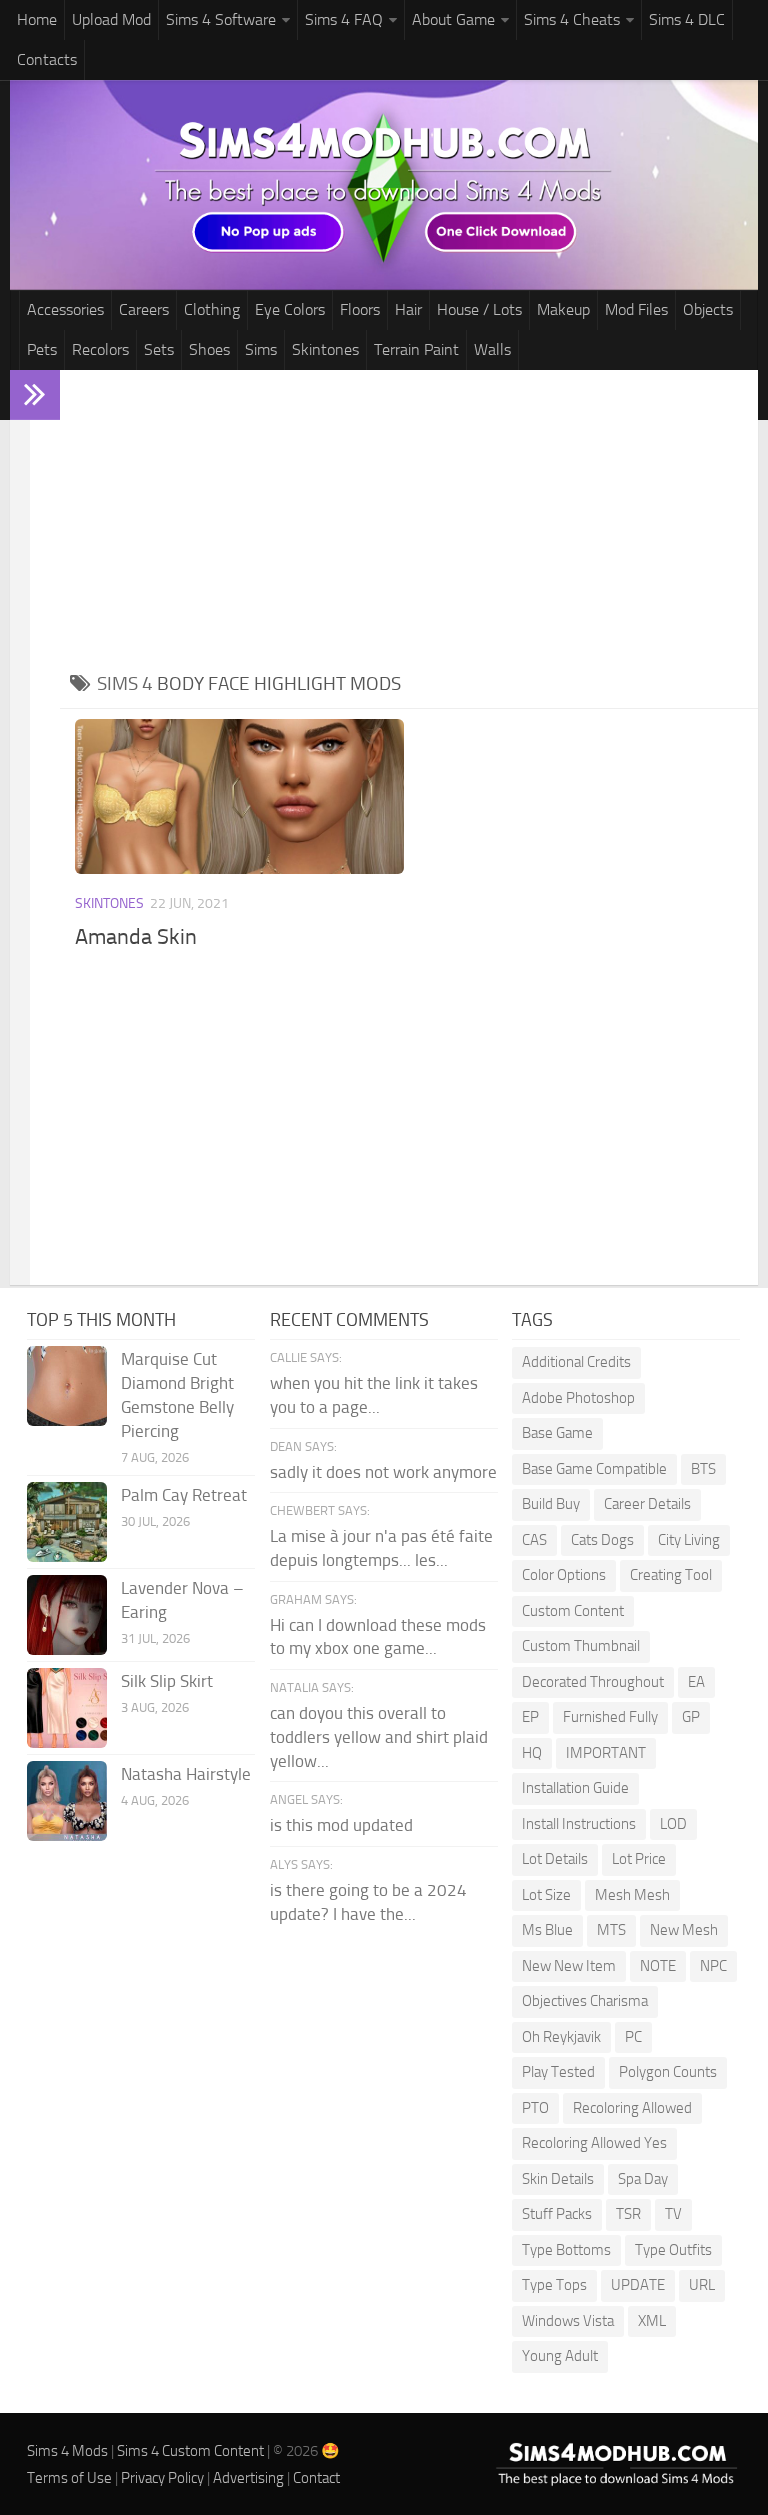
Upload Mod (111, 19)
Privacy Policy (162, 2478)
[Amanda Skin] (239, 796)
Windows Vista (568, 2321)
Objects (708, 309)
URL (702, 2285)
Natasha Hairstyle (186, 1774)
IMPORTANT (606, 1753)
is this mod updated (341, 1825)
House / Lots (479, 309)
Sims (261, 349)
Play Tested (558, 2072)
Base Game (557, 1433)
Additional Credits (576, 1362)
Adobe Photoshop (578, 1398)
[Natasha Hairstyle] (67, 1801)
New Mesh (684, 1930)
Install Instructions (579, 1824)
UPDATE (638, 2285)
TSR (628, 2214)
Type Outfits (673, 2250)
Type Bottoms (566, 2250)
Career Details (647, 1504)
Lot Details (555, 1859)
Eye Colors (290, 309)
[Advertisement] (409, 520)
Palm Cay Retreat (184, 1495)
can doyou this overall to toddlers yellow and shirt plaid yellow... (379, 1737)
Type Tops (554, 2285)
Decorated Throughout (593, 1682)
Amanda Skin (136, 937)
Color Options (564, 1575)
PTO (535, 2108)
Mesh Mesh (632, 1895)
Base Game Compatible (594, 1469)
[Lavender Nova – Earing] (67, 1615)
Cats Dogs (602, 1540)
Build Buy (551, 1504)
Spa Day (643, 2179)
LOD (673, 1824)
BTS (703, 1469)
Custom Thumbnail (581, 1646)
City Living (689, 1540)
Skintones (325, 349)
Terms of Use (69, 2478)
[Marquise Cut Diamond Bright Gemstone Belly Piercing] (67, 1386)
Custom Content (573, 1611)
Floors (360, 309)
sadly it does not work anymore (383, 1472)
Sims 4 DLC (687, 19)
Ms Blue (547, 1930)
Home (37, 19)
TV (673, 2214)
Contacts (47, 59)
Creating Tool (671, 1575)
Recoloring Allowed (632, 2108)
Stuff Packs (557, 2214)
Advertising (248, 2478)
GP (691, 1717)
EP (530, 1717)
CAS (534, 1540)
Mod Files (636, 309)
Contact (316, 2478)
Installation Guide (575, 1788)
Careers (144, 309)
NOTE (658, 1966)
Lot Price (639, 1859)
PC (633, 2037)
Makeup (563, 309)
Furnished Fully (610, 1717)
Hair (408, 309)
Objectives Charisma (585, 2001)
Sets (159, 349)
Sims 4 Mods (67, 2451)
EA (696, 1682)
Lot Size (546, 1895)
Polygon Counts (668, 2072)
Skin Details (558, 2179)
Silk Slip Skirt (167, 1681)
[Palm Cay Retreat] (67, 1522)
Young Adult (560, 2356)
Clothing (212, 309)
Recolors (100, 349)
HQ (532, 1753)
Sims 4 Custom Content (190, 2451)
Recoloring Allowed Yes (594, 2143)
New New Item (569, 1966)
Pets (42, 349)
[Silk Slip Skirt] (67, 1708)
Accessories (65, 309)
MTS (611, 1930)
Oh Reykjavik (561, 2037)
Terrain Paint (416, 349)
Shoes (209, 349)
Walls (492, 349)
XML (652, 2321)
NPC (713, 1966)
